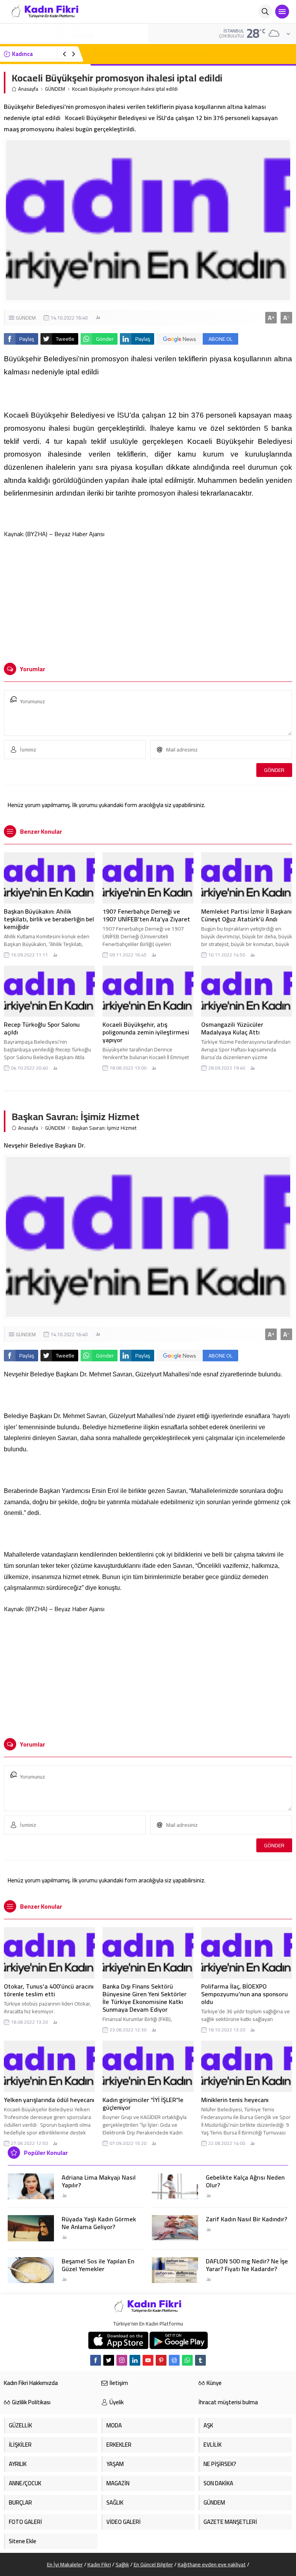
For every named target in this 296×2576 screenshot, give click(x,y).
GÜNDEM (55, 89)
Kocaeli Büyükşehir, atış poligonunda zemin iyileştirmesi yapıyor (146, 1032)
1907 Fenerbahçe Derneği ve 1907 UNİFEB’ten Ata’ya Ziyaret (146, 915)
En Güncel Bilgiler (153, 2564)
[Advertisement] (148, 597)
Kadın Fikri (99, 2564)
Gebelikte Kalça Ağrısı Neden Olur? (245, 2181)
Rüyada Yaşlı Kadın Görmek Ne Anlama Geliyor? (99, 2223)
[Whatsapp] (187, 2360)
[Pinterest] (161, 2360)
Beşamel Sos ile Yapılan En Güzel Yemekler (98, 2265)
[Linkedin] (135, 2360)
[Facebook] (96, 2360)
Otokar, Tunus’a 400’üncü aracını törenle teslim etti (49, 1990)
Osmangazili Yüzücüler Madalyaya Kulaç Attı (232, 1028)
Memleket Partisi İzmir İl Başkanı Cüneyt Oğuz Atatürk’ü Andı (246, 915)
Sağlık (122, 2564)
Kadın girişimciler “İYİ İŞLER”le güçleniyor (143, 2104)
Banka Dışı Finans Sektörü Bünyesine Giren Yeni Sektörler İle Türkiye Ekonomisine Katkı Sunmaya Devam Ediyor (145, 1998)
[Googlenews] (174, 2360)
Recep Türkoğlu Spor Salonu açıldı (42, 1028)
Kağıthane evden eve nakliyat (212, 2564)
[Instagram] (122, 2360)
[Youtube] (148, 2360)
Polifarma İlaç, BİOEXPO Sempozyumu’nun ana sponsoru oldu (245, 1994)
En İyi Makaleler (65, 2564)
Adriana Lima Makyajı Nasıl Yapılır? (99, 2181)
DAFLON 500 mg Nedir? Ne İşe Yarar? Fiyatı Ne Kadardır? (247, 2265)
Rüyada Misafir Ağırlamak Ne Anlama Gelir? (151, 54)
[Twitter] (109, 2360)
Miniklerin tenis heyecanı (235, 2100)
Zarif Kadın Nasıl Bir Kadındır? (246, 2219)
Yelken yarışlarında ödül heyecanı (49, 2100)
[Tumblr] (200, 2360)
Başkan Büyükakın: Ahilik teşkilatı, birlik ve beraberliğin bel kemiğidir (49, 919)
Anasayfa (28, 89)
